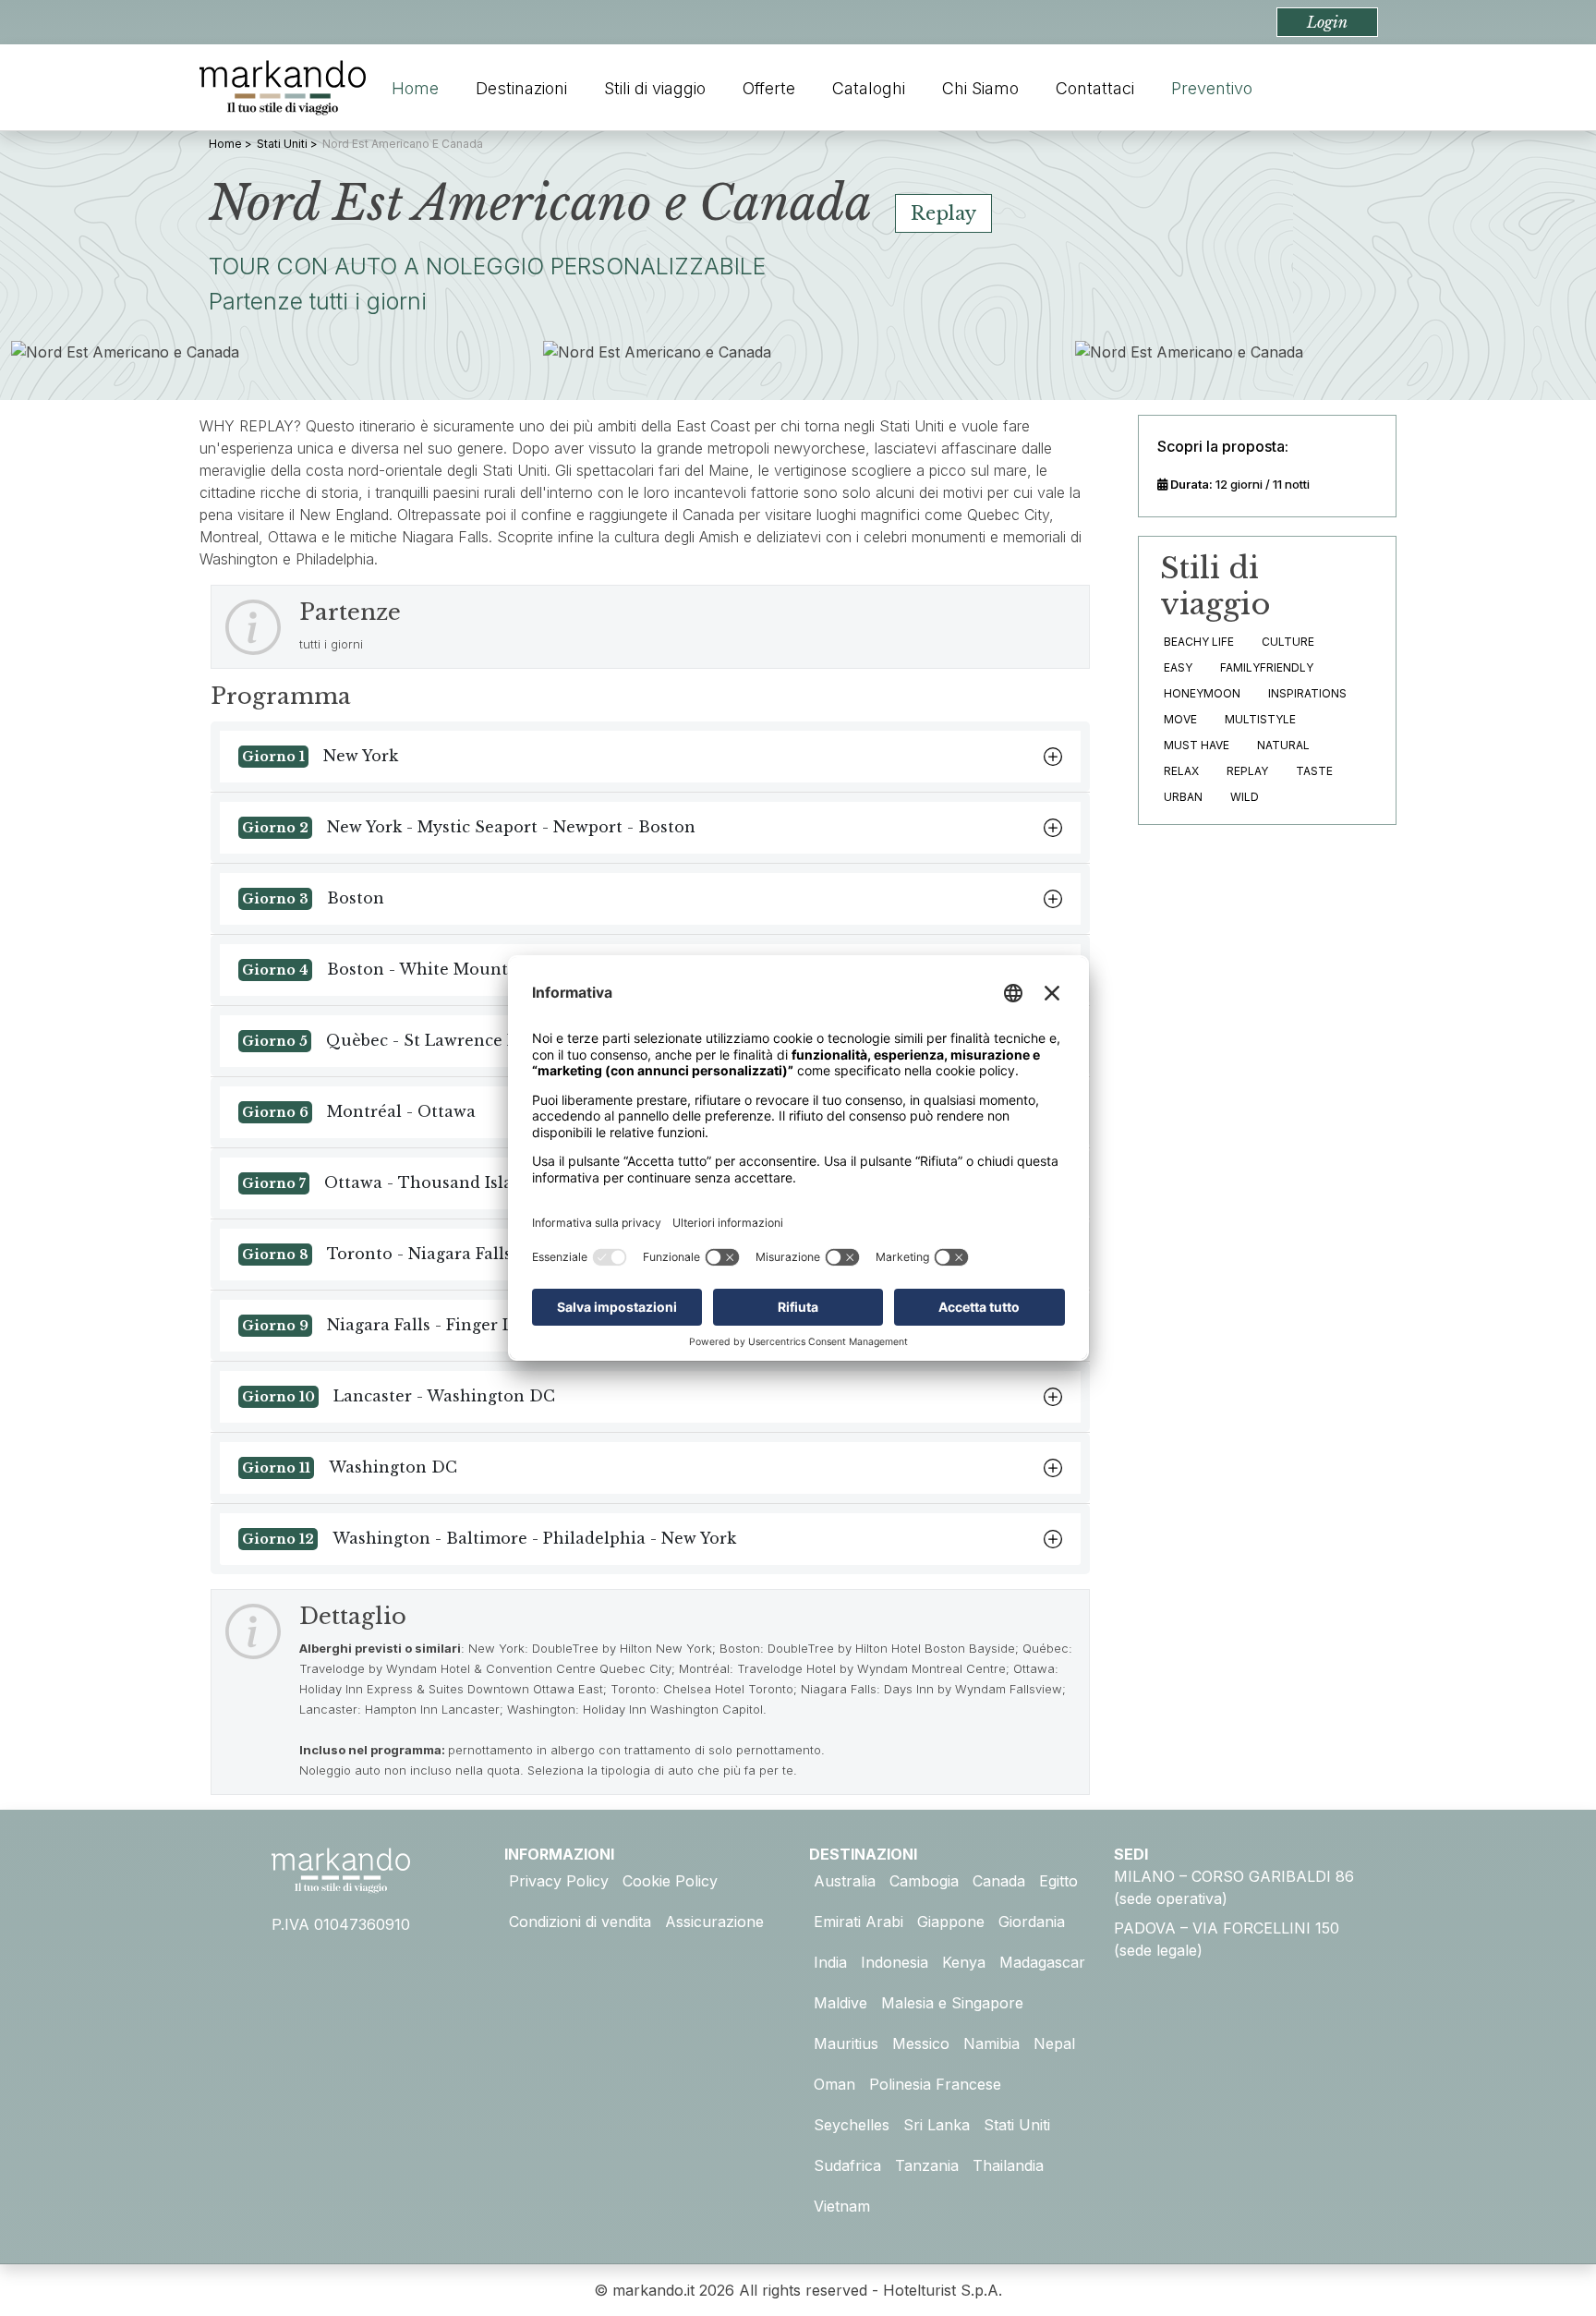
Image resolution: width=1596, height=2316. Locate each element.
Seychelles (852, 2125)
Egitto (1058, 1881)
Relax (1181, 771)
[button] (1327, 22)
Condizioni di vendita (580, 1922)
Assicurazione (714, 1922)
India (830, 1962)
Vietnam (842, 2206)
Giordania (1032, 1922)
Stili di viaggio (655, 88)
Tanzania (927, 2165)
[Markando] (283, 88)
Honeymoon (1202, 693)
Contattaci (1095, 88)
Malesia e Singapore (952, 2003)
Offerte (769, 88)
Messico (921, 2043)
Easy (1178, 667)
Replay (1247, 771)
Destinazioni (521, 88)
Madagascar (1042, 1962)
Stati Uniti (1017, 2125)
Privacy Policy (559, 1881)
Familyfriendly (1267, 667)
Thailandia (1008, 2165)
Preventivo (1212, 88)
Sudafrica (847, 2165)
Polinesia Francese (935, 2084)
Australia (845, 1881)
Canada (999, 1881)
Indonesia (895, 1962)
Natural (1283, 745)
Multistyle (1260, 719)
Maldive (840, 2003)
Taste (1314, 771)
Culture (1288, 642)
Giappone (951, 1922)
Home (415, 88)
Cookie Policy (670, 1881)
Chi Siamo (980, 88)
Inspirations (1307, 693)
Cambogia (924, 1881)
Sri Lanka (937, 2125)
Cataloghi (869, 88)
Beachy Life (1199, 642)
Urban (1183, 797)
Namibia (991, 2043)
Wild (1245, 797)
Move (1180, 719)
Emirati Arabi (858, 1922)
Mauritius (846, 2043)
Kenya (964, 1962)
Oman (834, 2084)
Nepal (1054, 2043)
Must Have (1197, 745)
